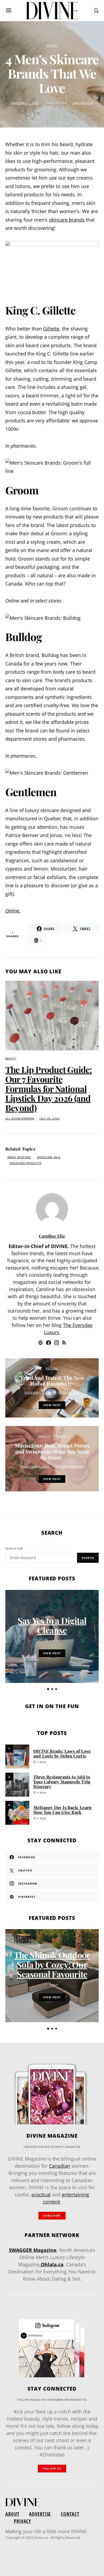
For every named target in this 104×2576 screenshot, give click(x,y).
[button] (48, 1689)
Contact (70, 2514)
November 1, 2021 (25, 103)
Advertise (40, 2514)
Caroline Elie (83, 103)
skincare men (50, 1157)
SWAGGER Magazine (33, 2250)
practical (41, 2195)
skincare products (26, 1163)
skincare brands (67, 220)
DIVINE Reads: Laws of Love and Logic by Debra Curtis (62, 1753)
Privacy (22, 2521)
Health (44, 1436)
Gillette (51, 329)
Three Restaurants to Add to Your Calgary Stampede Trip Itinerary (62, 1782)
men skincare (20, 1157)
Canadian (60, 2166)
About (12, 2514)
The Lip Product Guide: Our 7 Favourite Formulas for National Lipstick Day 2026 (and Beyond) (49, 1088)
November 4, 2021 (35, 1467)
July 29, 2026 (49, 1119)
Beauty (52, 46)
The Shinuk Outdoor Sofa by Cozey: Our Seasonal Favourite (52, 1964)
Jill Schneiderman (20, 1119)
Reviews (52, 1368)
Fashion (60, 1436)
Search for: (15, 1549)
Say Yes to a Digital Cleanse (52, 1625)
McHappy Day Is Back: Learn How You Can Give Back (62, 1810)
